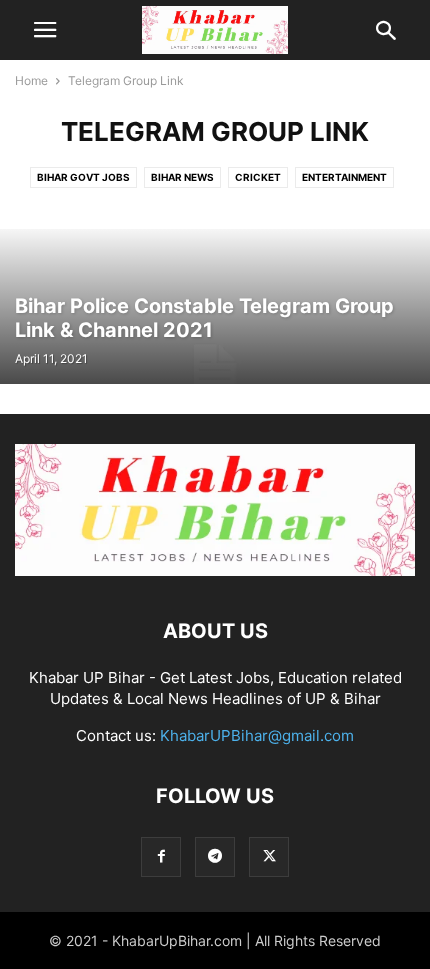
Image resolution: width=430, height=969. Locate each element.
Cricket (258, 177)
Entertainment (344, 177)
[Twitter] (269, 856)
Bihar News (182, 177)
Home (31, 80)
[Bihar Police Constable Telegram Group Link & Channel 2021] (215, 306)
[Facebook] (161, 856)
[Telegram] (215, 856)
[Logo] (215, 570)
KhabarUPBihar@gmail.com (257, 735)
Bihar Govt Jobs (83, 177)
